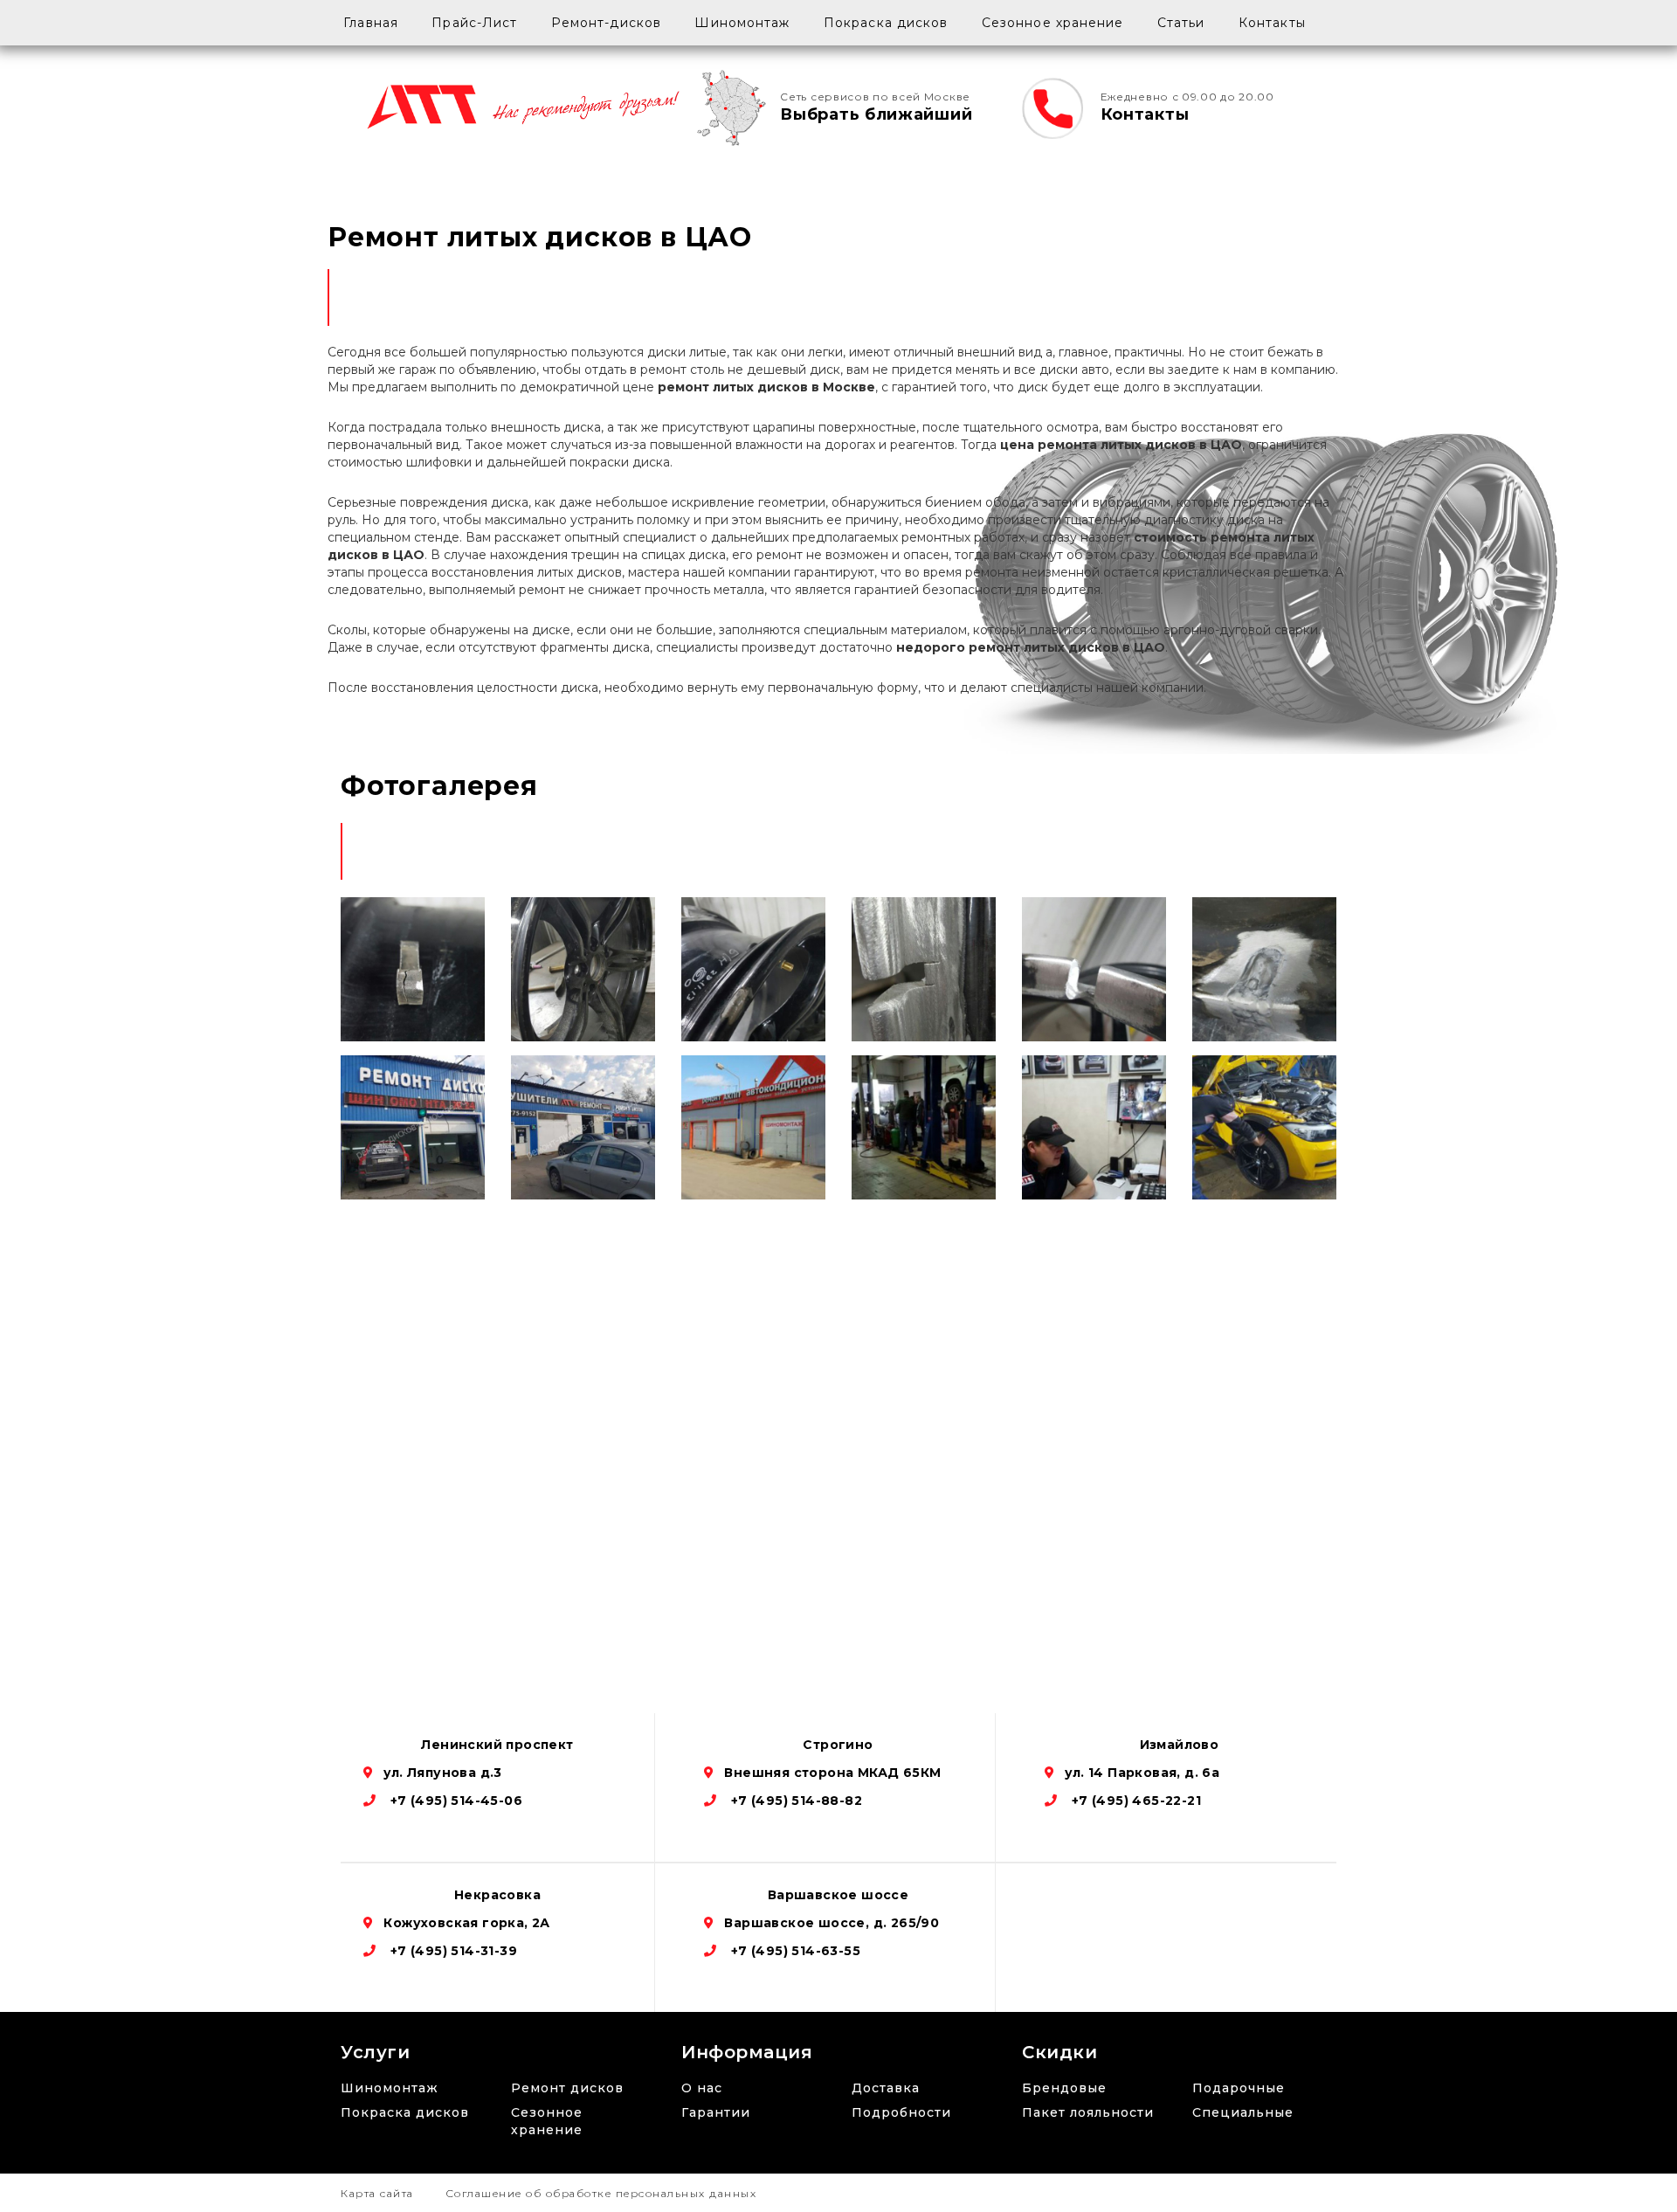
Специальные (1243, 2112)
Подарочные (1239, 2088)
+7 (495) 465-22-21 (1134, 1801)
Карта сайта (377, 2193)
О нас (702, 2088)
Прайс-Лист (474, 23)
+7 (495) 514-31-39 (452, 1951)
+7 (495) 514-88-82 (794, 1801)
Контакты (1272, 23)
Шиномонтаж (742, 23)
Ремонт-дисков (606, 23)
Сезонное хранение (1053, 23)
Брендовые (1064, 2088)
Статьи (1181, 23)
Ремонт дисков (567, 2088)
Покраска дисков (886, 23)
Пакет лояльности (1088, 2112)
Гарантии (716, 2112)
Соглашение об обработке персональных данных (601, 2193)
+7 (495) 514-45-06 (454, 1801)
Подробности (901, 2112)
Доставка (886, 2088)
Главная (371, 23)
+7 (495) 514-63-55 (794, 1951)
